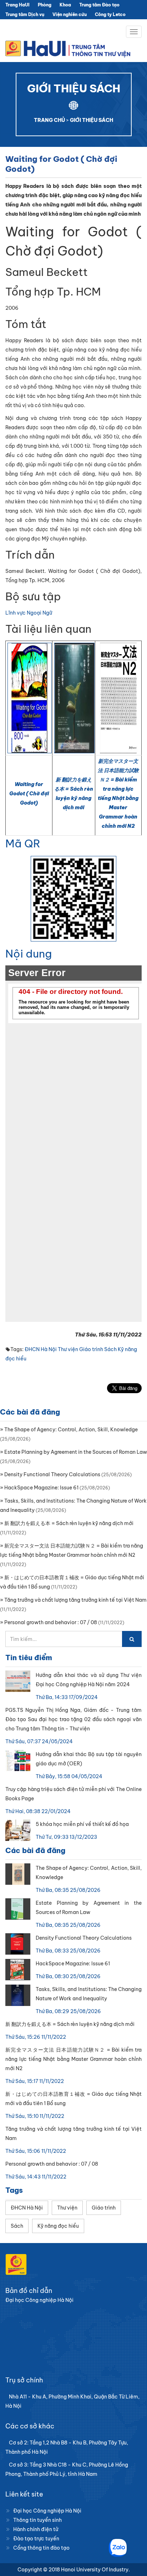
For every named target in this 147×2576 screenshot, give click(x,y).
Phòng (45, 5)
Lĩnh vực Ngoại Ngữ (29, 613)
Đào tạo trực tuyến (36, 2539)
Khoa (65, 5)
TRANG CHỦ (49, 120)
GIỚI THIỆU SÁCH (92, 120)
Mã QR (23, 843)
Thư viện (68, 1349)
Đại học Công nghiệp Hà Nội (47, 2511)
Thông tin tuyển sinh (37, 2520)
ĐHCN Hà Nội (41, 1349)
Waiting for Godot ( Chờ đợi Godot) (29, 794)
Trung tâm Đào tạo (99, 5)
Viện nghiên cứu (70, 14)
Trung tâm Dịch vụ (25, 14)
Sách (110, 1349)
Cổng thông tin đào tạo (41, 2548)
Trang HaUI (17, 5)
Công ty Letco (110, 14)
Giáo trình (91, 1349)
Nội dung (29, 954)
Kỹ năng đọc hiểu (58, 2226)
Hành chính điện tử (36, 2529)
